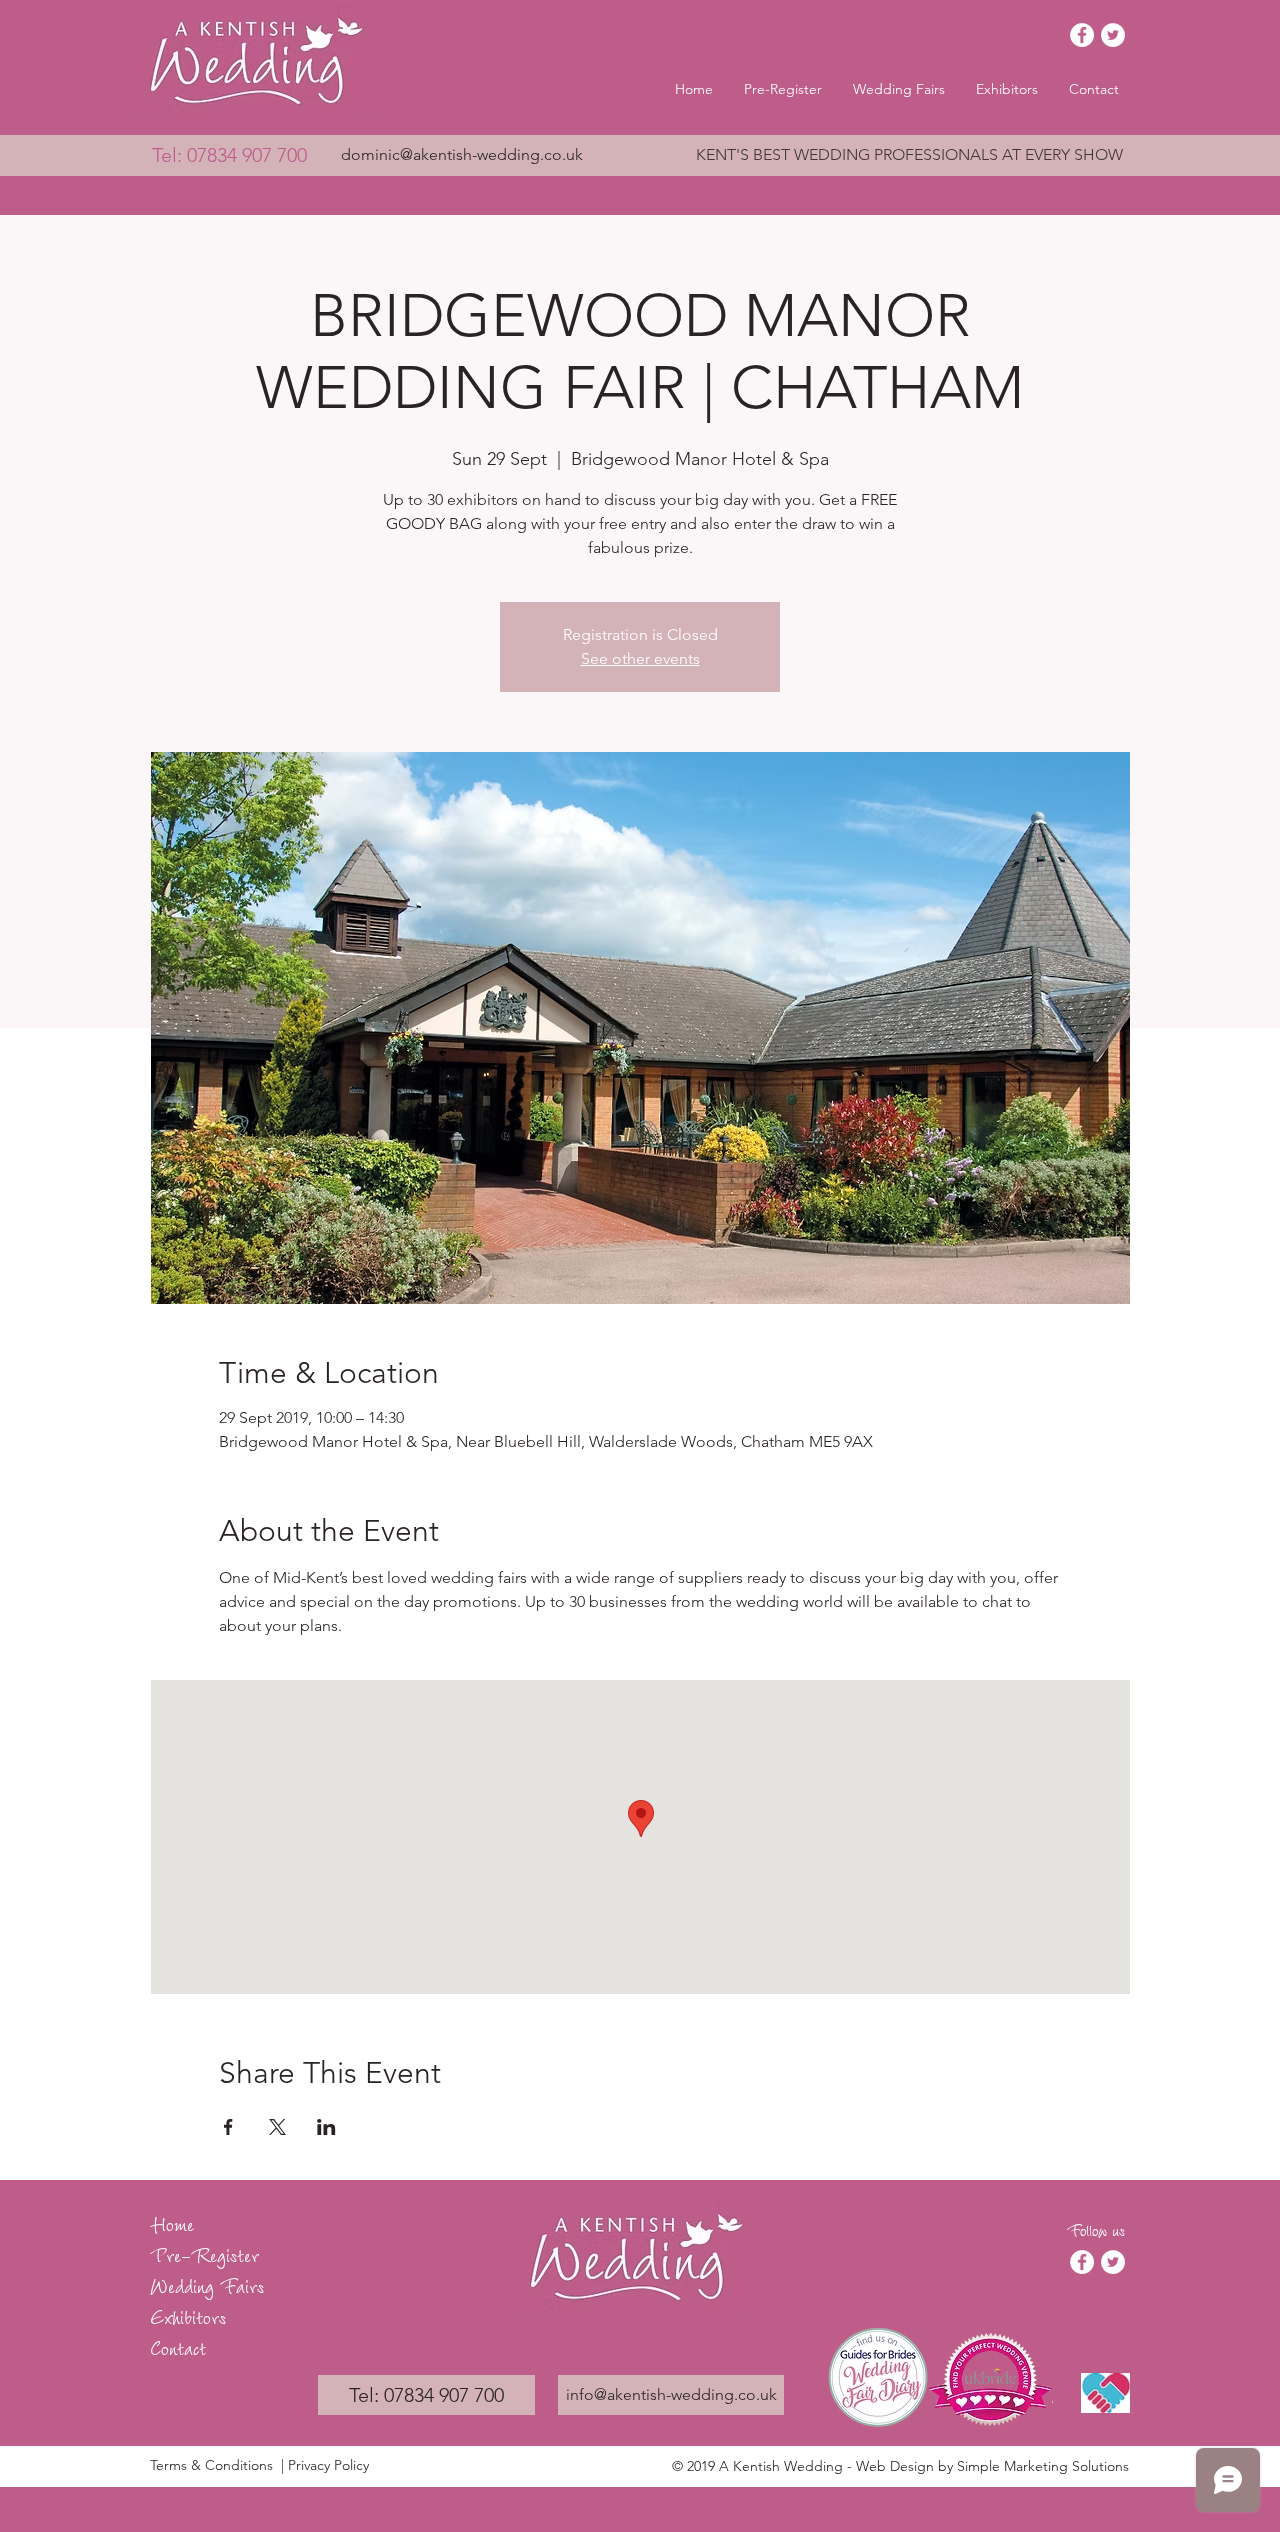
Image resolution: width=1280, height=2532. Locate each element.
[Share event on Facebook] (228, 2127)
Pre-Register (204, 2253)
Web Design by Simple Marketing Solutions (992, 2466)
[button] (899, 89)
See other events (640, 658)
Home (172, 2222)
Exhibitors (188, 2315)
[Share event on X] (277, 2127)
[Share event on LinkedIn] (326, 2127)
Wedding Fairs (207, 2284)
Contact (178, 2346)
